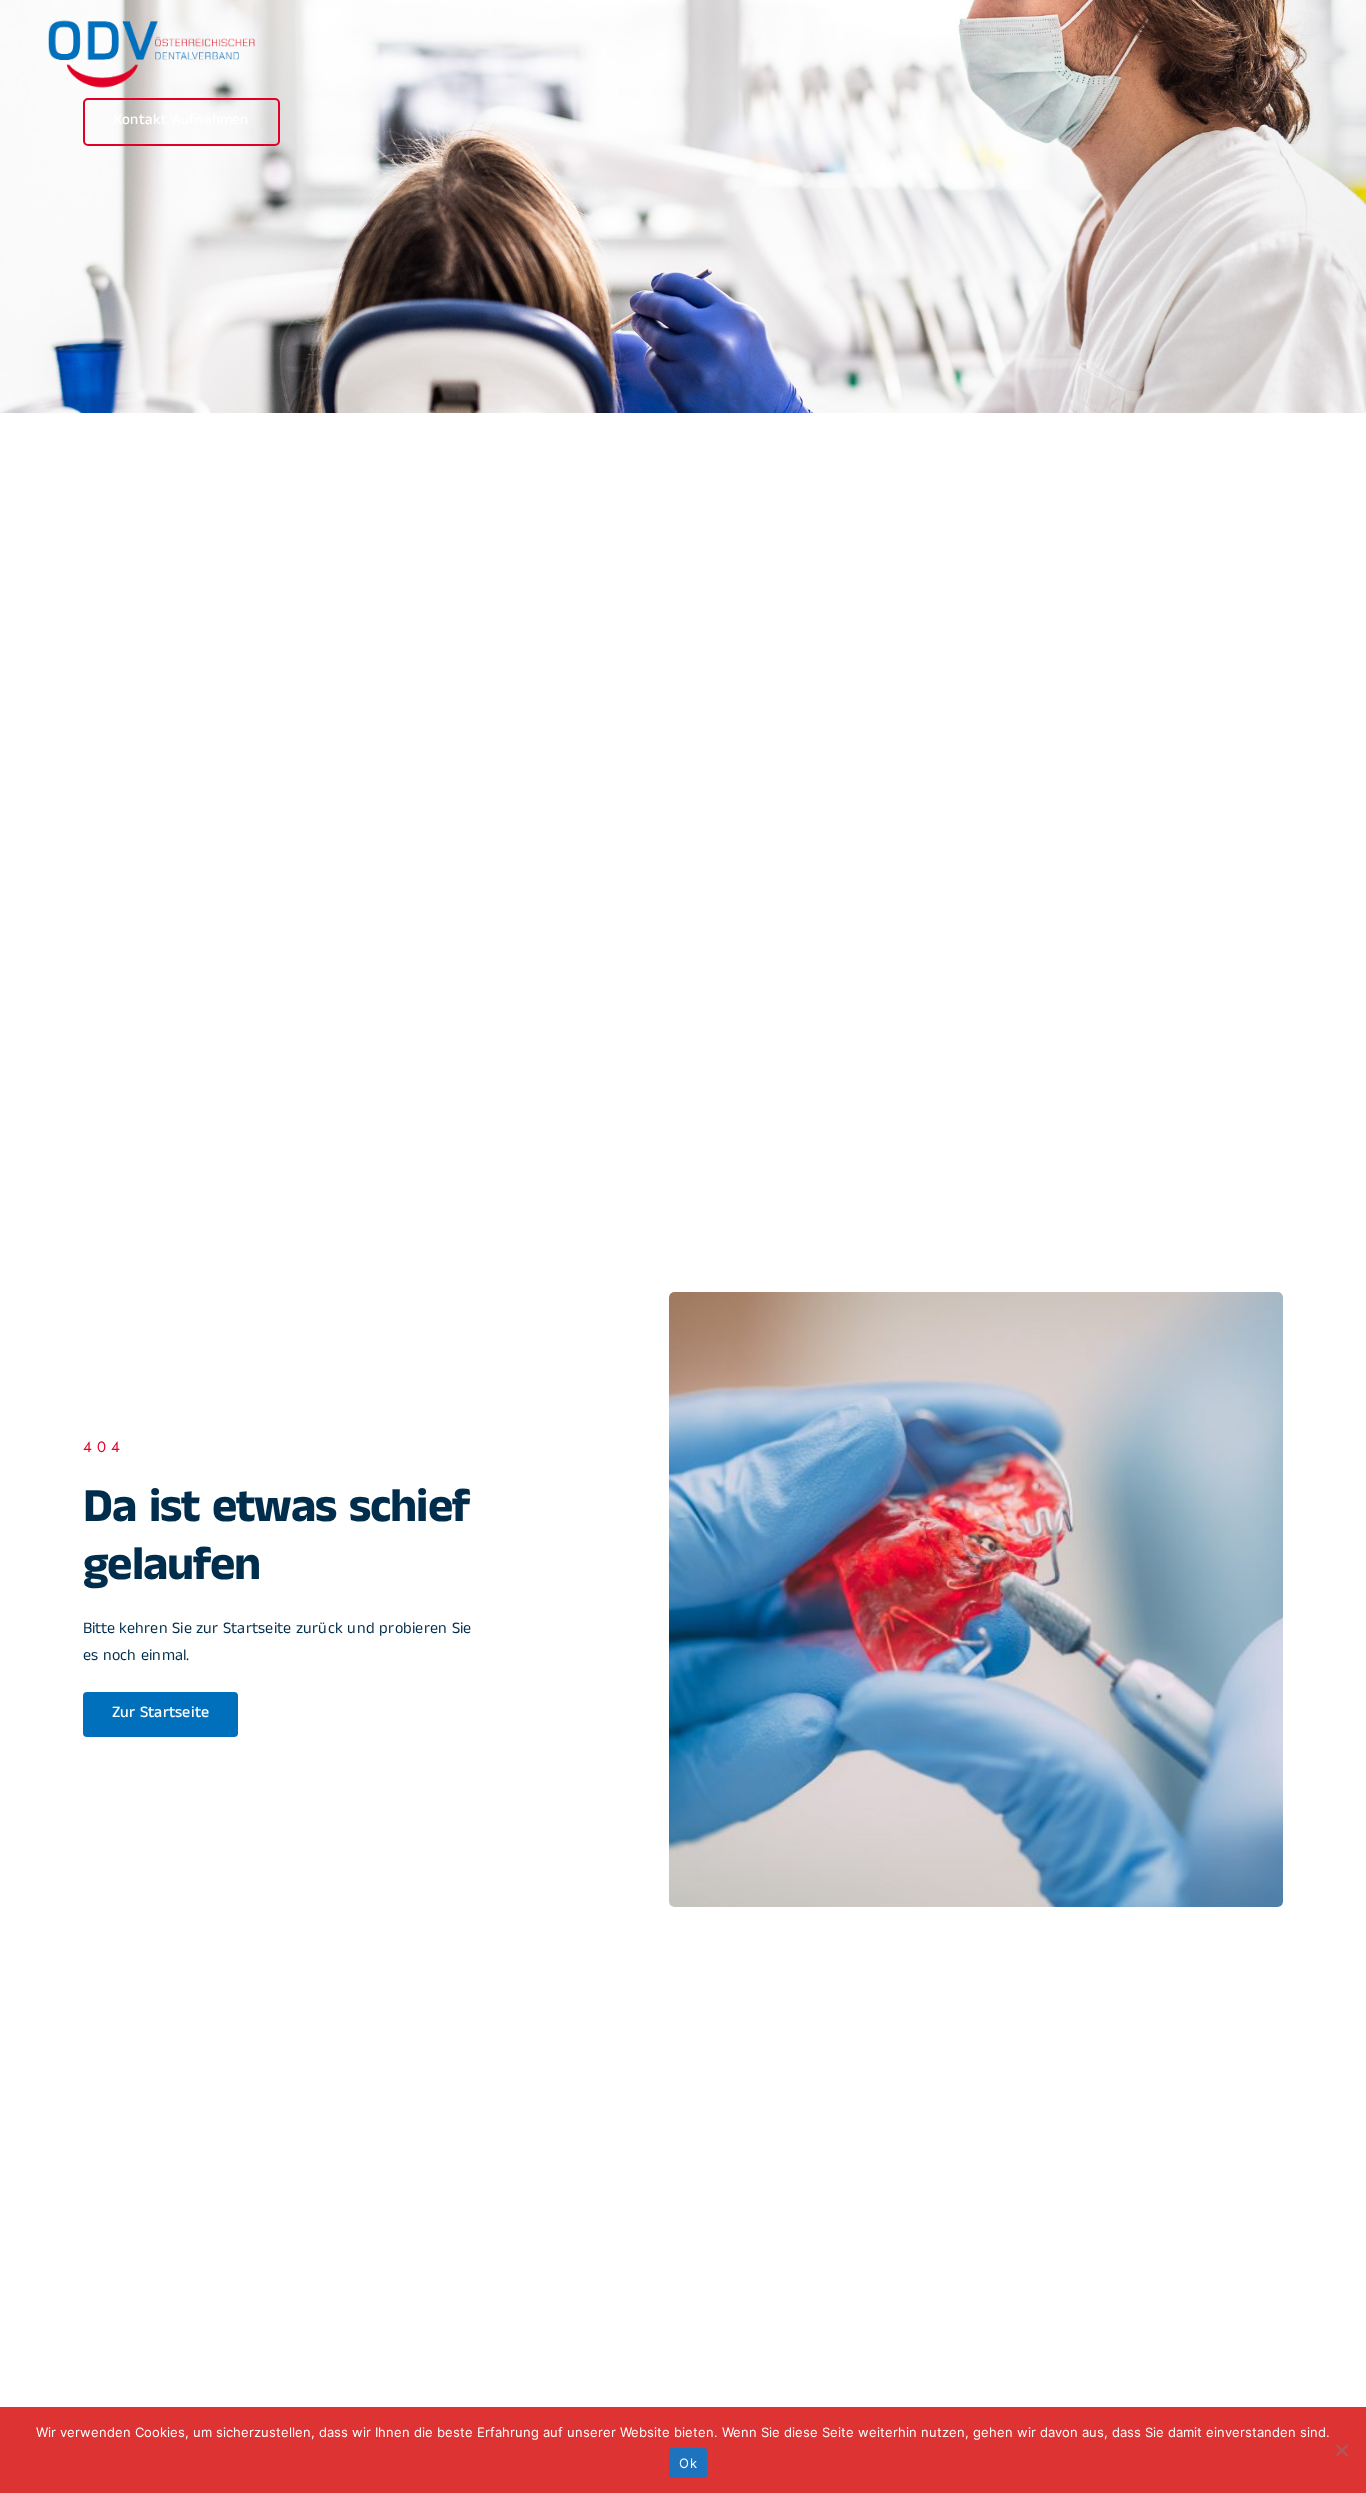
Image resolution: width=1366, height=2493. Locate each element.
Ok (688, 2463)
